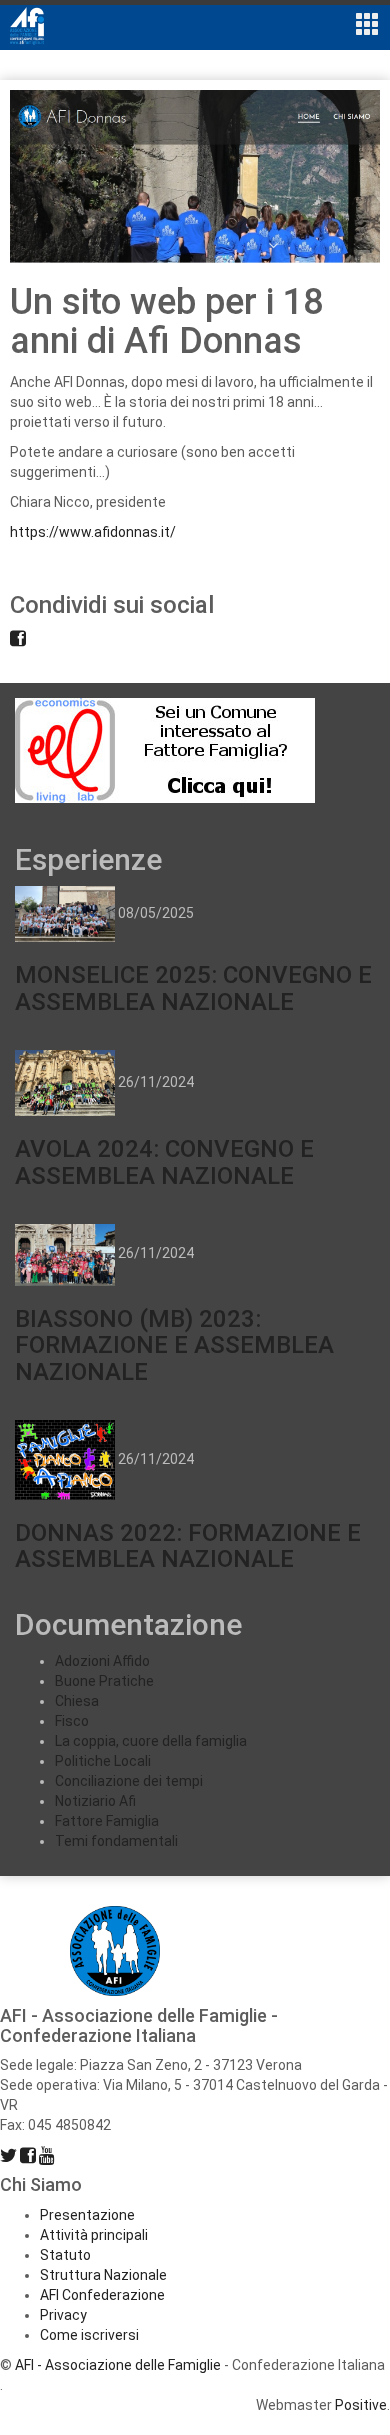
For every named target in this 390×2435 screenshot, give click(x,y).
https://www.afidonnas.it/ (93, 532)
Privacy (63, 2315)
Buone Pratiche (104, 1681)
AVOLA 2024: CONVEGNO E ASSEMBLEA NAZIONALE (164, 1162)
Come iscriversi (89, 2335)
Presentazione (87, 2215)
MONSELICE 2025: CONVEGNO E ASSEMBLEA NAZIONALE (193, 988)
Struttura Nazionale (103, 2275)
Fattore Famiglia (107, 1821)
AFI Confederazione (102, 2295)
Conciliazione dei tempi (129, 1781)
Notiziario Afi (95, 1801)
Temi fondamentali (116, 1841)
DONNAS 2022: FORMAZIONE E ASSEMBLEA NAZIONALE (188, 1546)
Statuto (65, 2255)
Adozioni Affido (102, 1661)
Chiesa (77, 1701)
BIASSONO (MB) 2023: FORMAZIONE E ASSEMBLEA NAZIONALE (174, 1345)
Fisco (72, 1721)
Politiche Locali (103, 1761)
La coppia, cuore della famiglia (151, 1741)
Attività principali (94, 2235)
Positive (361, 2405)
